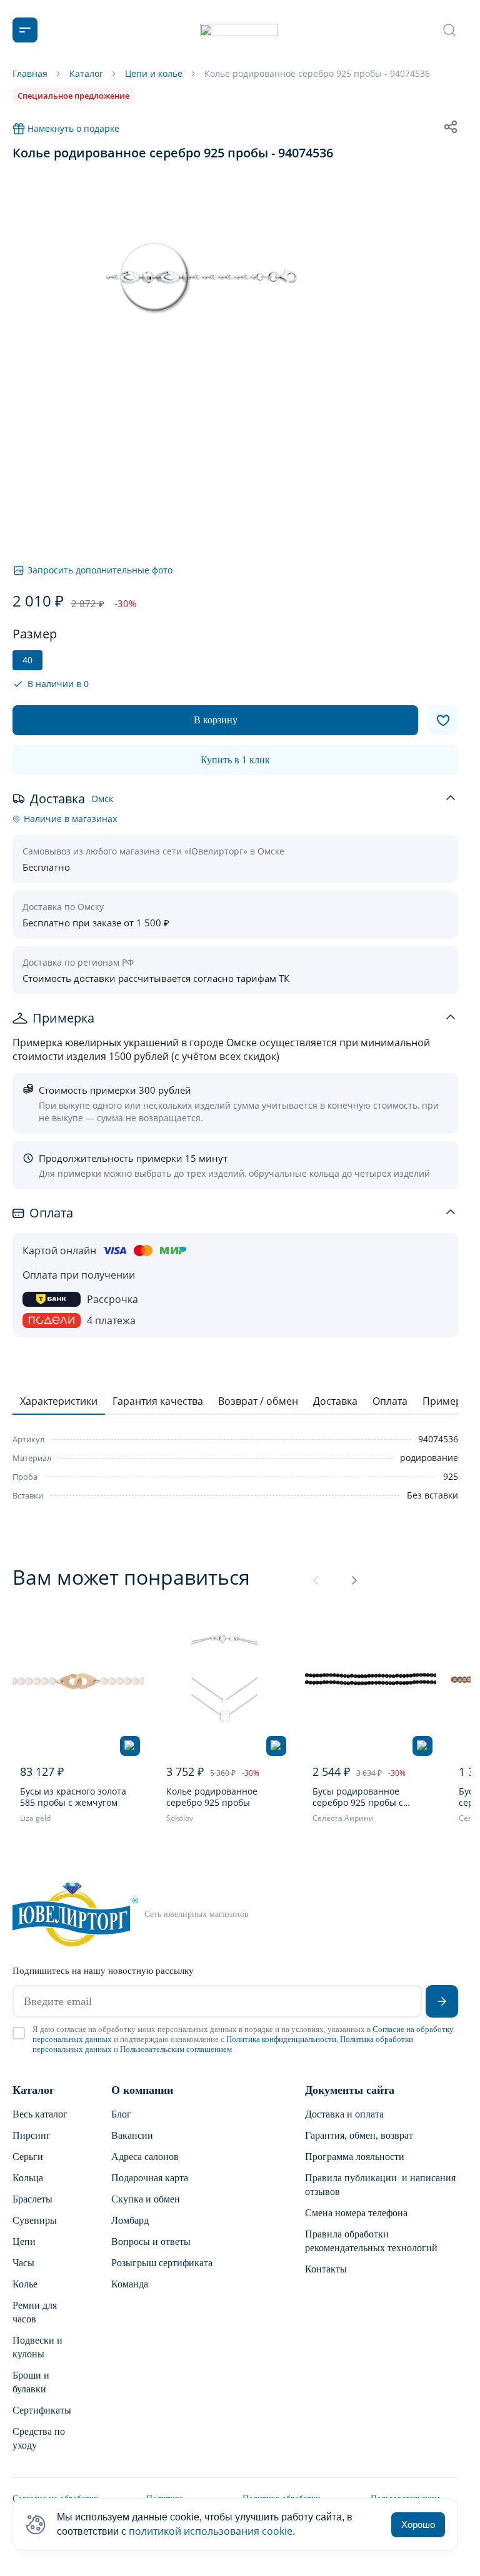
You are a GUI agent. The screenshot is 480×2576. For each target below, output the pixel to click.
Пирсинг (32, 2135)
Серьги (28, 2157)
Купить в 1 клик (235, 760)
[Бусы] (78, 1682)
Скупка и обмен (146, 2199)
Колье (25, 2284)
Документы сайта (350, 2090)
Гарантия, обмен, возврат (359, 2135)
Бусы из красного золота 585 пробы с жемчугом (73, 1797)
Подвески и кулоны (37, 2347)
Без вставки (432, 1495)
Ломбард (130, 2220)
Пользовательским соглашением (176, 2049)
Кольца (28, 2178)
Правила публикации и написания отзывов (380, 2185)
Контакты (326, 2269)
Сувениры (35, 2220)
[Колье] (224, 1682)
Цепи (24, 2242)
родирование (429, 1458)
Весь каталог (40, 2114)
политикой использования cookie (211, 2531)
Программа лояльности (355, 2157)
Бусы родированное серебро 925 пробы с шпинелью (358, 1797)
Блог (121, 2114)
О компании (142, 2090)
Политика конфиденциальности (281, 2039)
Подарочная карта (150, 2178)
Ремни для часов (35, 2312)
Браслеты (32, 2199)
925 (451, 1476)
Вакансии (132, 2135)
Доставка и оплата (344, 2114)
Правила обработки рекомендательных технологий (371, 2241)
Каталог (33, 2090)
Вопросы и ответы (151, 2242)
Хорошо (418, 2524)
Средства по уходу (39, 2438)
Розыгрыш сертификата (162, 2263)
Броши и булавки (31, 2382)
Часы (23, 2263)
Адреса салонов (145, 2157)
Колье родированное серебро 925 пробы (212, 1797)
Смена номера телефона (356, 2213)
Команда (130, 2284)
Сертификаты (42, 2410)
